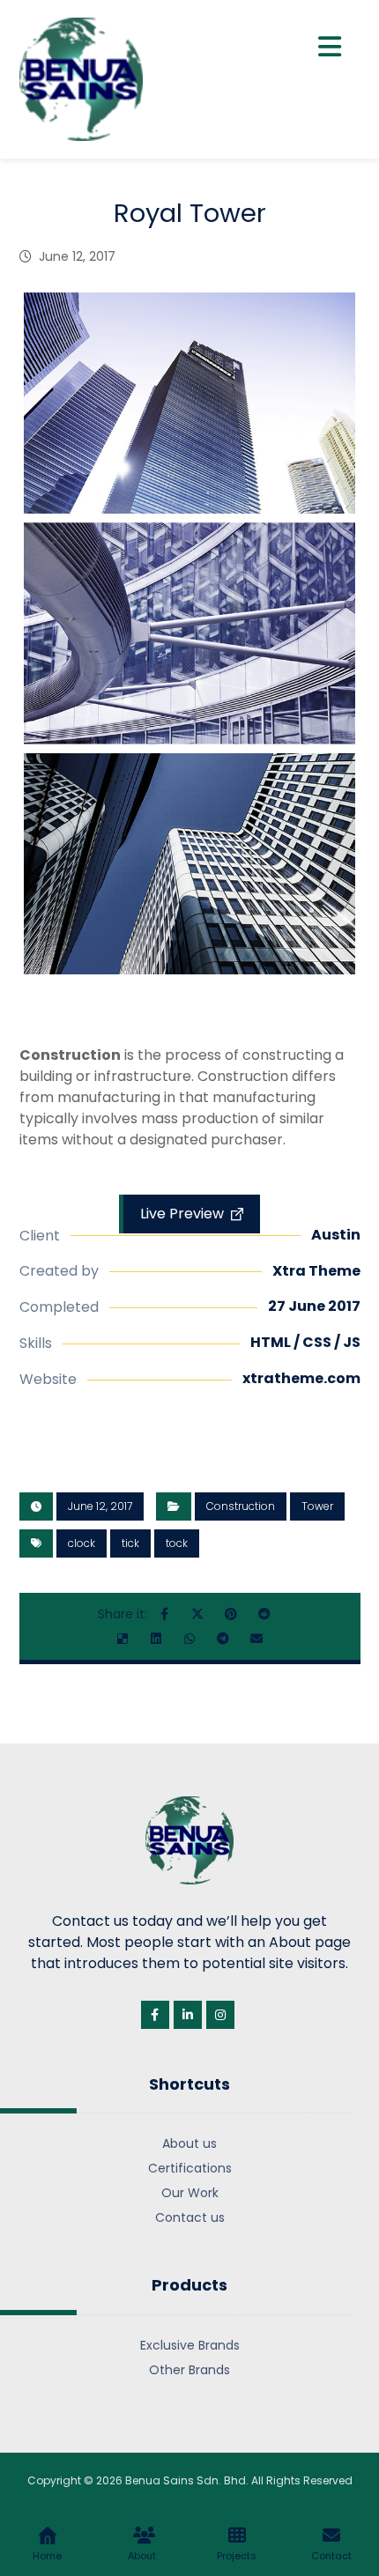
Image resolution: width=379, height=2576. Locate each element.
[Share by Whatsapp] (189, 1639)
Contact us (190, 2217)
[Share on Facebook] (164, 1614)
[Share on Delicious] (123, 1639)
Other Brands (189, 2370)
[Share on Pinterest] (231, 1614)
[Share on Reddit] (264, 1614)
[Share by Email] (256, 1639)
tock (177, 1543)
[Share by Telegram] (223, 1639)
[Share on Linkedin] (156, 1639)
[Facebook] (155, 2015)
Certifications (190, 2168)
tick (130, 1543)
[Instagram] (220, 2015)
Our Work (190, 2193)
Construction (241, 1506)
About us (189, 2143)
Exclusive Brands (190, 2345)
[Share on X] (197, 1614)
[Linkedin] (188, 2015)
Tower (317, 1506)
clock (82, 1543)
